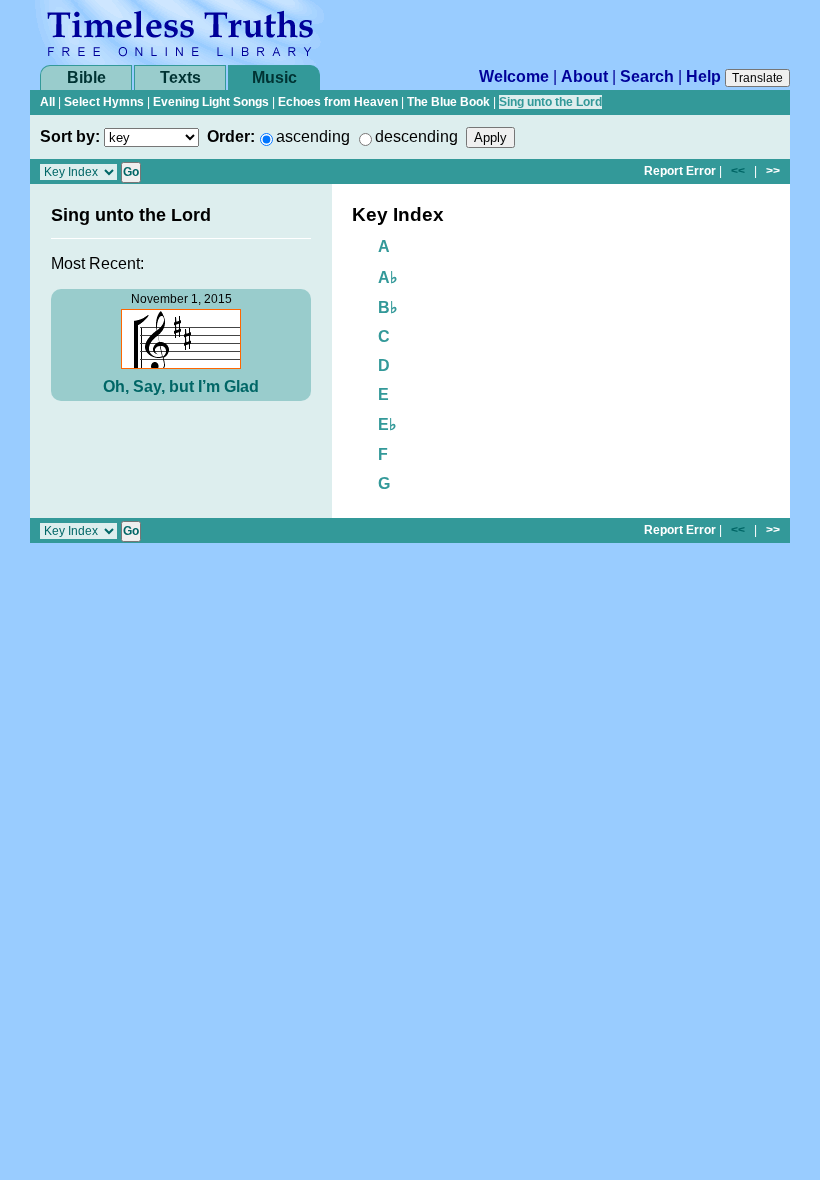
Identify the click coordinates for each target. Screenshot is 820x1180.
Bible (86, 77)
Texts (180, 77)
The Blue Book (448, 102)
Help (703, 76)
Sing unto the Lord (550, 102)
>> (773, 171)
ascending (313, 136)
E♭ (387, 424)
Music (274, 77)
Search (647, 76)
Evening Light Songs (211, 102)
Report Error (680, 171)
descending (416, 136)
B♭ (388, 307)
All (47, 102)
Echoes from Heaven (338, 102)
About (584, 76)
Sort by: (70, 136)
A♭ (388, 277)
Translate (757, 78)
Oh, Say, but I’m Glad (181, 386)
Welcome (514, 76)
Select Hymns (104, 102)
